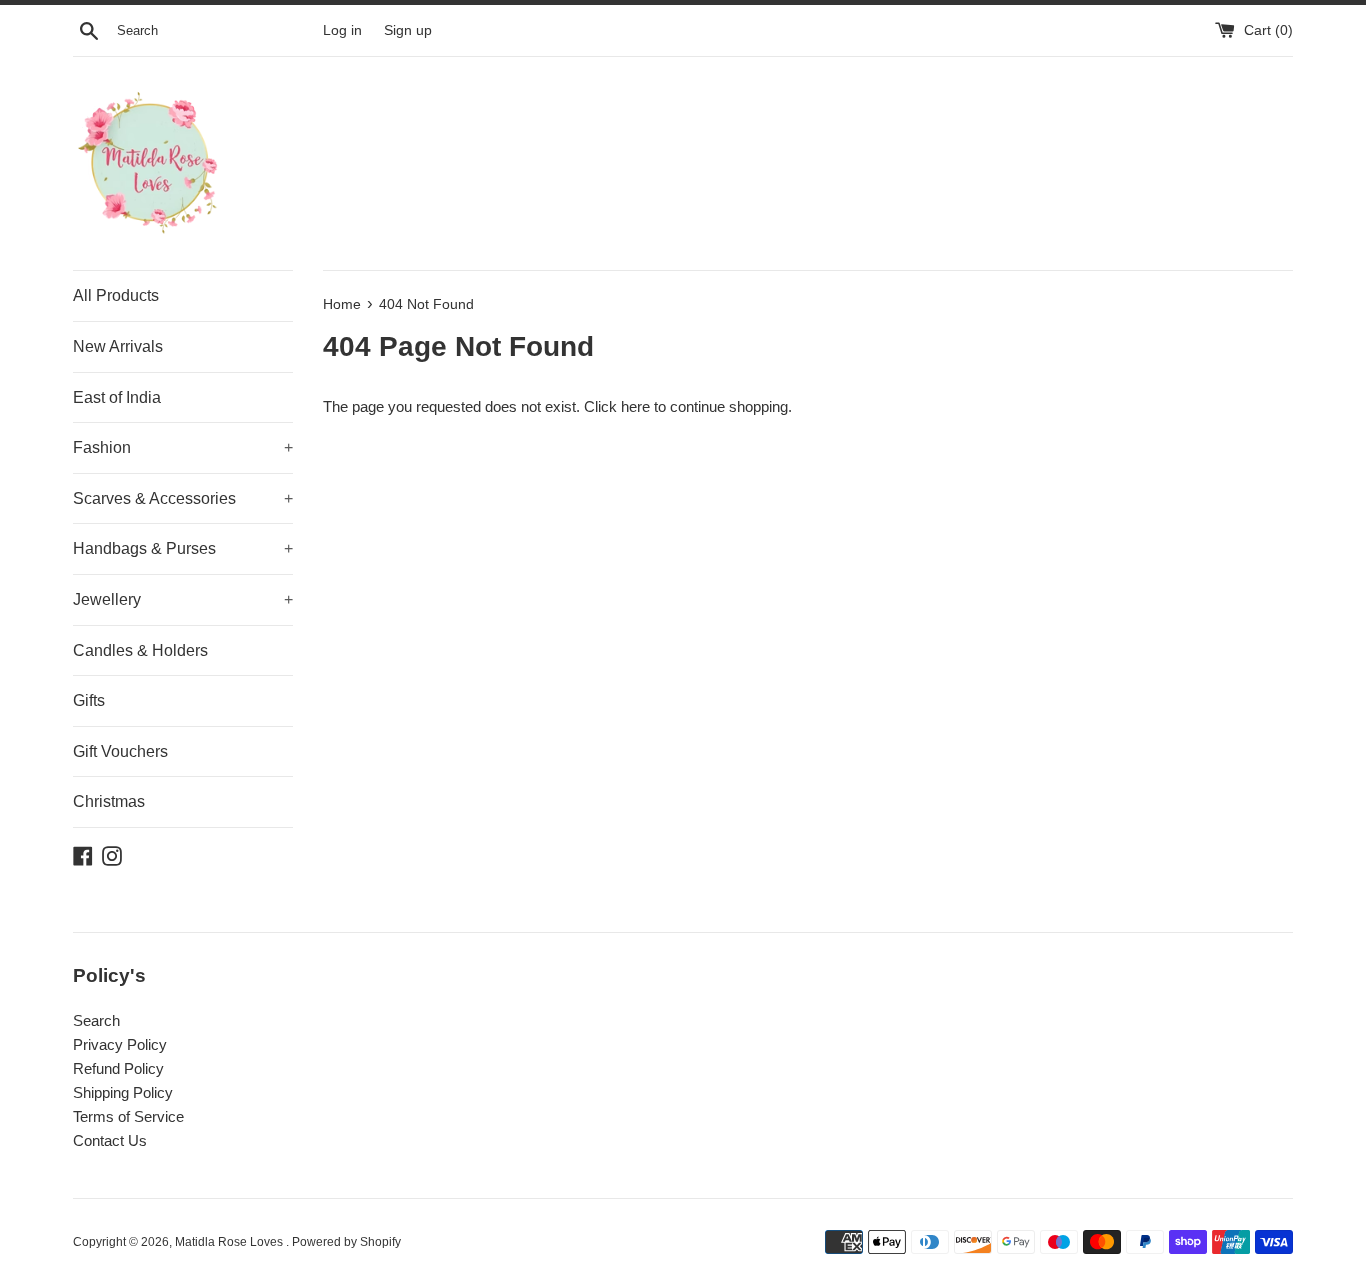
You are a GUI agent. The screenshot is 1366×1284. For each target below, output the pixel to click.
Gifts (89, 700)
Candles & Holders (140, 650)
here (635, 406)
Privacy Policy (120, 1044)
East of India (117, 397)
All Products (116, 295)
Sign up (408, 30)
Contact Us (110, 1140)
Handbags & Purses (183, 548)
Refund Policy (118, 1068)
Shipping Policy (123, 1092)
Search (96, 1020)
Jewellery (183, 599)
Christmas (109, 801)
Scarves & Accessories (183, 498)
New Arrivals (118, 346)
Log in (342, 30)
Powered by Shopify (346, 1242)
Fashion (183, 447)
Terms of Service (128, 1116)
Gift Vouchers (120, 751)
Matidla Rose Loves (230, 1242)
